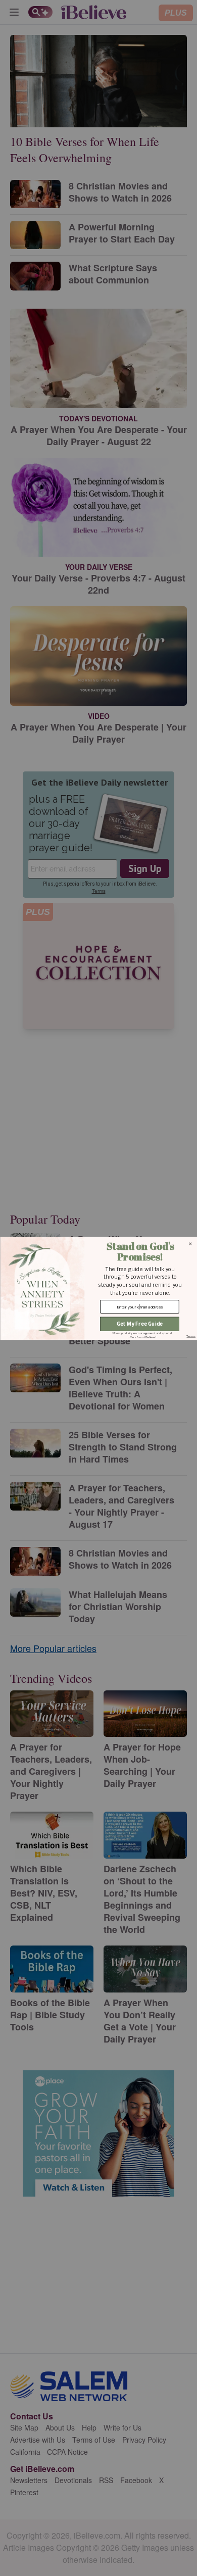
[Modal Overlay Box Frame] (98, 1288)
